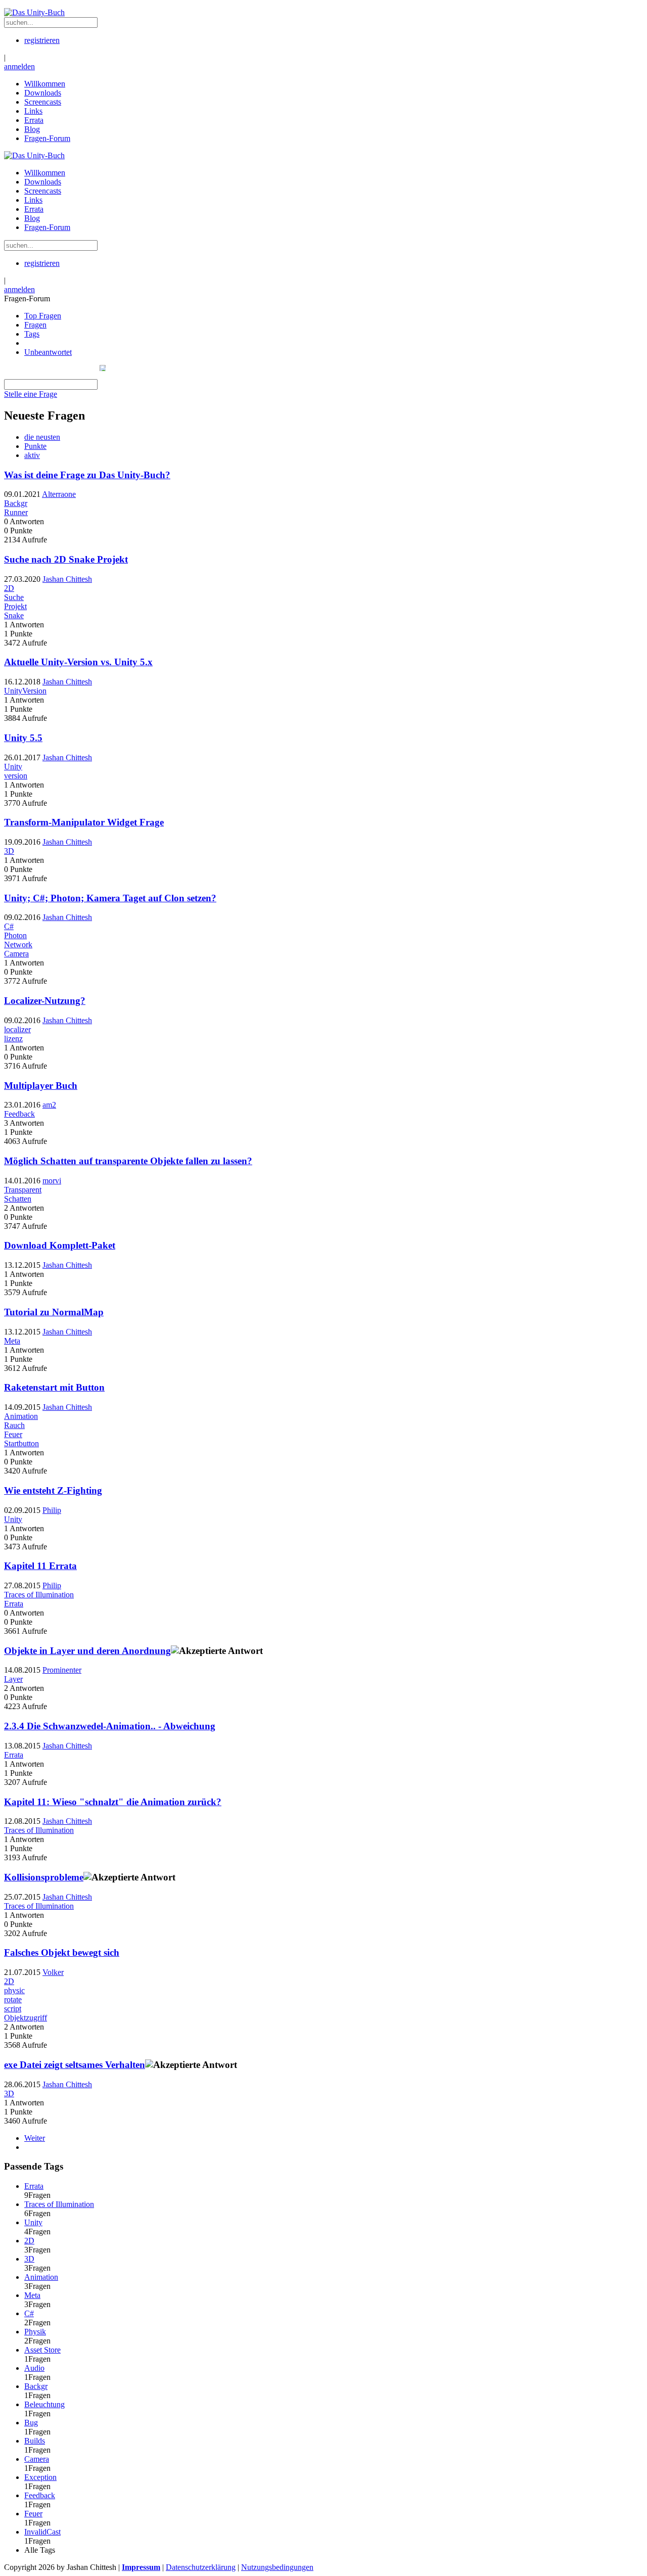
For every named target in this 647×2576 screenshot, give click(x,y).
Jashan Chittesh (67, 579)
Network (18, 945)
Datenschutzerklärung (201, 2567)
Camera (16, 954)
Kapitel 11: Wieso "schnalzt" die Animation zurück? (113, 1802)
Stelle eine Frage (31, 394)
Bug (31, 2423)
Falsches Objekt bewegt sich (62, 1952)
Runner (16, 512)
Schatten (18, 1199)
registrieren (42, 40)
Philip (52, 1510)
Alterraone (59, 494)
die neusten (42, 437)
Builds (35, 2441)
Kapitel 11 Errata (40, 1566)
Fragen (35, 325)
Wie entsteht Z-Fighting (53, 1490)
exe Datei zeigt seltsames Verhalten (75, 2065)
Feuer (13, 1434)
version (16, 776)
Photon (15, 935)
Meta (12, 1341)
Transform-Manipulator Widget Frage (84, 822)
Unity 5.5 (23, 738)
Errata (14, 1604)
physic (14, 1990)
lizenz (13, 1039)
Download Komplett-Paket (60, 1245)
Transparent (23, 1190)
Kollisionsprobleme (44, 1877)
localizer (17, 1029)
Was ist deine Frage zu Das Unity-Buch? (87, 475)
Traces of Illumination (39, 1595)
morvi (52, 1181)
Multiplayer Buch (41, 1086)
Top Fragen (43, 316)
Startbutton (21, 1443)
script (13, 2009)
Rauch (14, 1425)
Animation (21, 1416)
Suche (14, 597)
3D (9, 851)
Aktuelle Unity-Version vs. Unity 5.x (78, 662)
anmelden (19, 66)
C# (9, 926)
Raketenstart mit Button (54, 1387)
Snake (14, 615)
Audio (34, 2368)
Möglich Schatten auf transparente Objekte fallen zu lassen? (128, 1161)
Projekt (15, 606)
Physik (35, 2332)
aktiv (32, 455)
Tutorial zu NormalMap (54, 1312)
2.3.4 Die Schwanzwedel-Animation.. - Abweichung (110, 1726)
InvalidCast (42, 2532)
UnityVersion (25, 691)
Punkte (35, 446)
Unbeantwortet (48, 352)
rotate (13, 1999)
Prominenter (62, 1670)
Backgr (16, 503)
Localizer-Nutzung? (45, 1001)
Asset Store (42, 2350)
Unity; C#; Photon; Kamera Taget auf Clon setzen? (110, 898)
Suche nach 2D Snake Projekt (66, 559)
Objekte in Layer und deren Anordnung (87, 1651)
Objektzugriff (26, 2018)
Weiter (35, 2138)
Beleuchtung (44, 2404)
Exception (40, 2477)
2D (9, 588)
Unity (13, 767)
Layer (13, 1679)
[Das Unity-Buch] (34, 12)
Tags (32, 334)
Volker (53, 1972)
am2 (49, 1105)
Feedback (19, 1114)
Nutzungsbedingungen (277, 2567)
